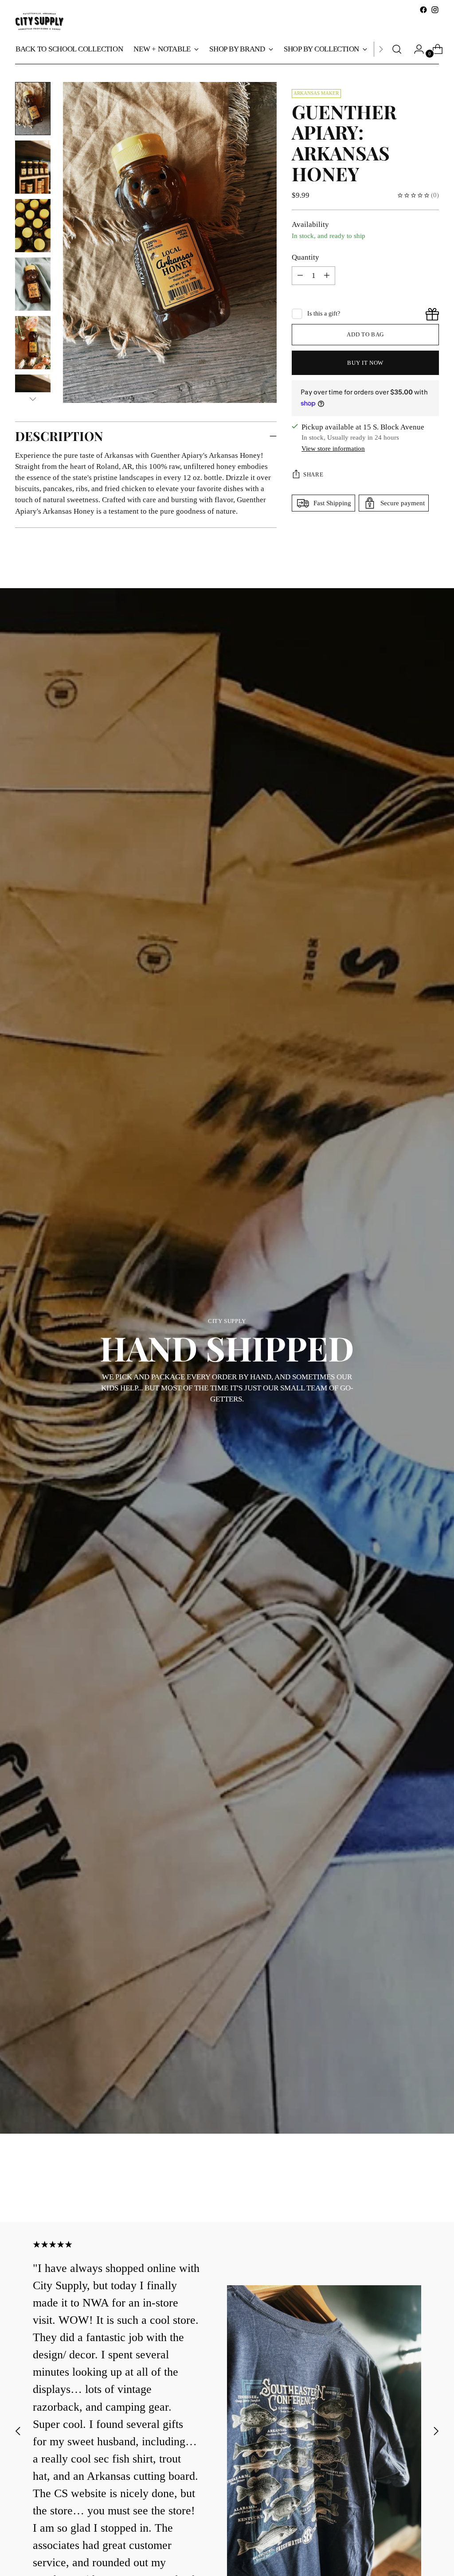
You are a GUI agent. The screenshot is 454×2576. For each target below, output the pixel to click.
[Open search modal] (397, 49)
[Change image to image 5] (33, 343)
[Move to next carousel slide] (431, 2191)
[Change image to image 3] (33, 226)
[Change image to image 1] (33, 109)
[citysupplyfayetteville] (39, 21)
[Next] (381, 49)
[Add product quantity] (300, 276)
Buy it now (365, 363)
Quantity (305, 257)
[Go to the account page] (415, 49)
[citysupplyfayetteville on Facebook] (423, 10)
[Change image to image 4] (33, 284)
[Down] (33, 399)
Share (313, 474)
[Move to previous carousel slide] (411, 2192)
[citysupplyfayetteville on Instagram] (435, 10)
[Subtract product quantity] (327, 276)
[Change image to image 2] (33, 167)
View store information (333, 449)
